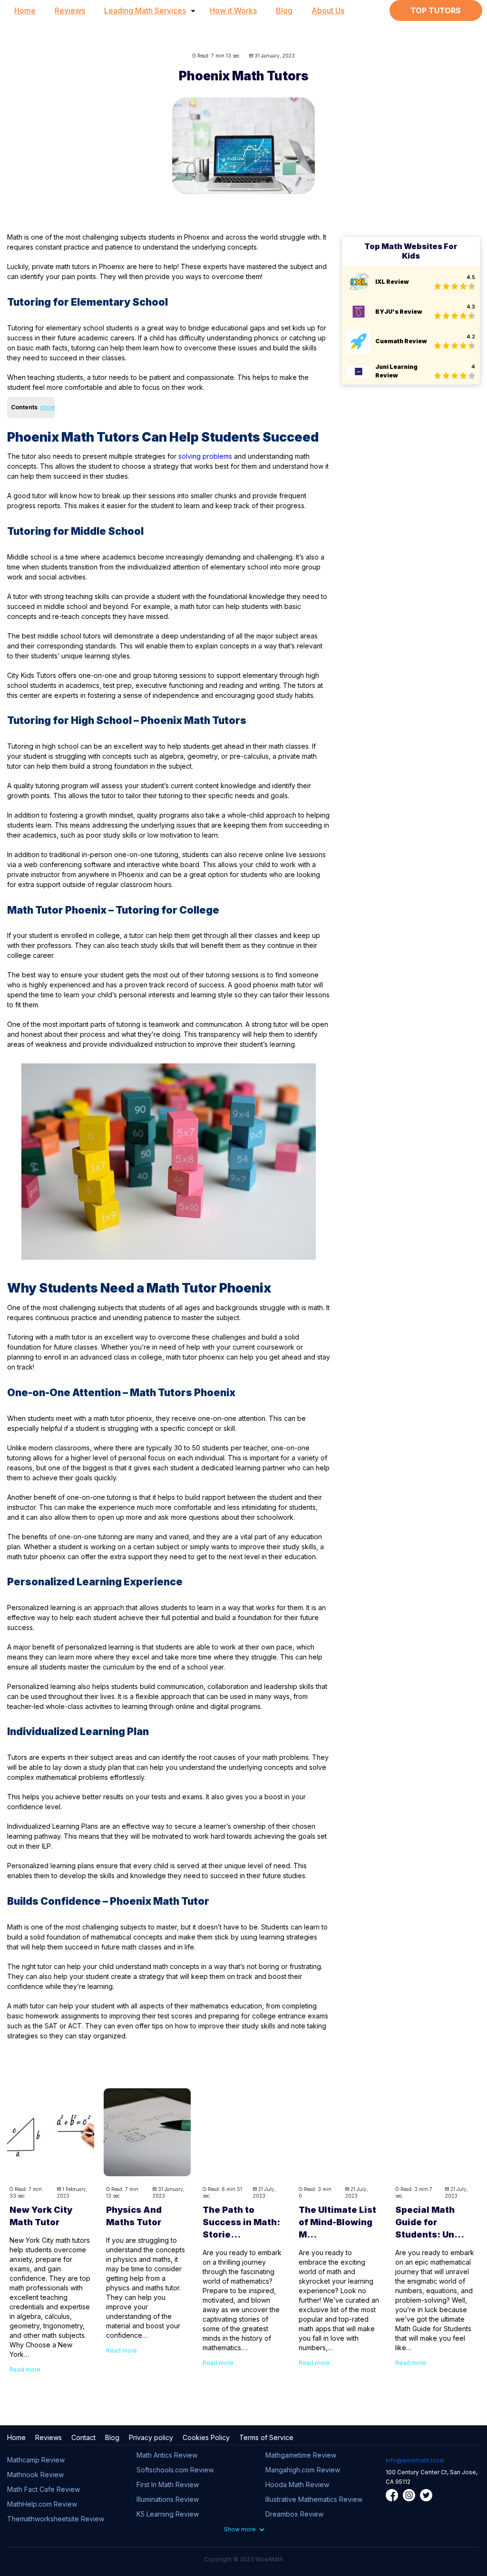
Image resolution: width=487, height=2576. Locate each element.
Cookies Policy (206, 2437)
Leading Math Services (145, 10)
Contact (83, 2437)
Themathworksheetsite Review (56, 2519)
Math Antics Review (167, 2455)
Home (25, 10)
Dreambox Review (294, 2514)
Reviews (70, 10)
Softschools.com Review (175, 2470)
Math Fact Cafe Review (44, 2489)
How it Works (233, 10)
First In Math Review (168, 2484)
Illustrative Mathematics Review (314, 2499)
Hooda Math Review (297, 2484)
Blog (284, 10)
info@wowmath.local (415, 2460)
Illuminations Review (168, 2499)
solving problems (205, 456)
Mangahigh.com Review (303, 2470)
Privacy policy (151, 2437)
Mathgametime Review (301, 2455)
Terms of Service (266, 2437)
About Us (328, 10)
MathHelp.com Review (42, 2504)
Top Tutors (436, 10)
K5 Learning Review (168, 2514)
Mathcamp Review (36, 2460)
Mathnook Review (35, 2475)
